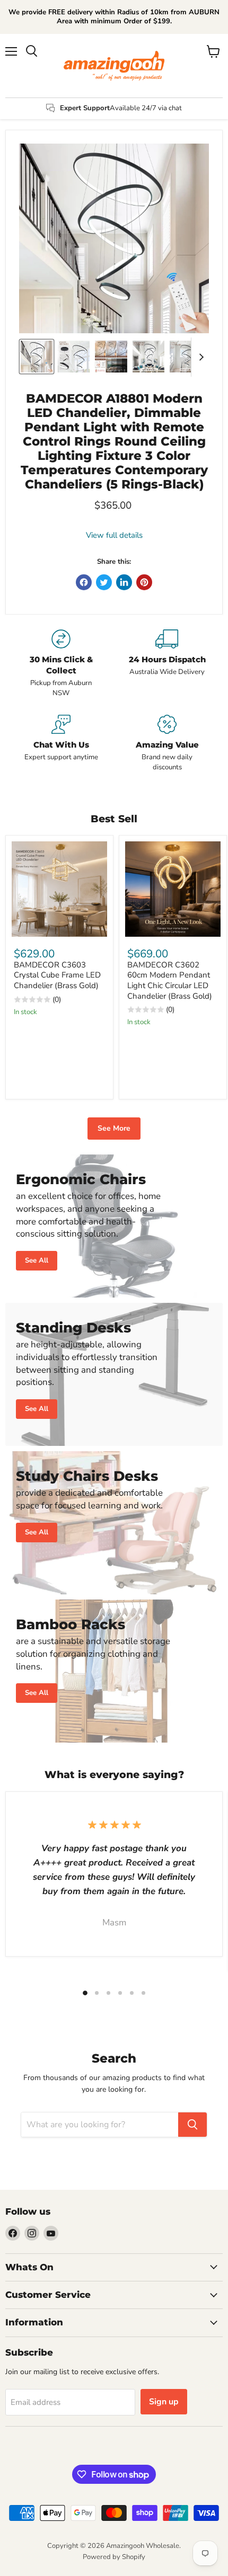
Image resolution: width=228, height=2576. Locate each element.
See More (114, 1128)
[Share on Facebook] (84, 582)
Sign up (164, 2402)
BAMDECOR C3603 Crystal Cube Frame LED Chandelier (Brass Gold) (57, 975)
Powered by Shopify (114, 2557)
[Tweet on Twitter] (104, 582)
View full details (114, 535)
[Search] (192, 2125)
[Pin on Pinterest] (144, 582)
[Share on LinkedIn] (124, 582)
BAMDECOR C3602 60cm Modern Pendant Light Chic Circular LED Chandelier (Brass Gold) (170, 980)
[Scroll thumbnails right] (199, 357)
